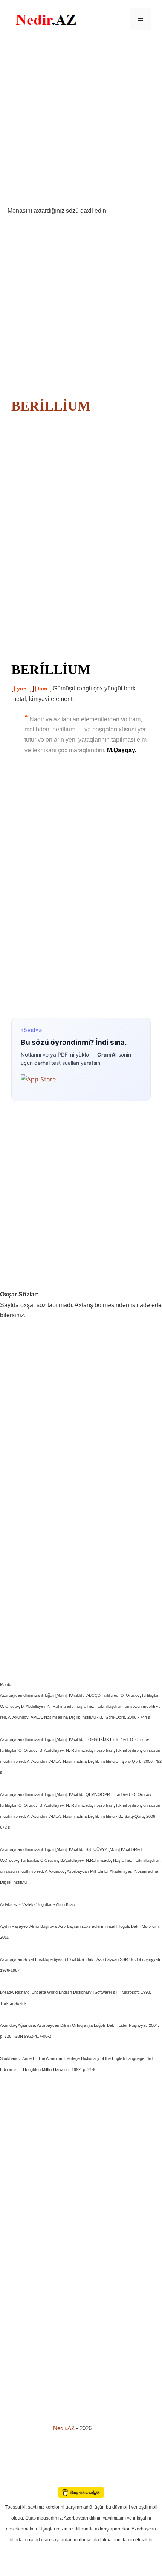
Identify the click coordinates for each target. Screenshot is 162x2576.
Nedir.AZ (65, 2428)
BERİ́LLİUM (51, 406)
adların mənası (13, 2482)
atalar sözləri (13, 2471)
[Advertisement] (81, 122)
